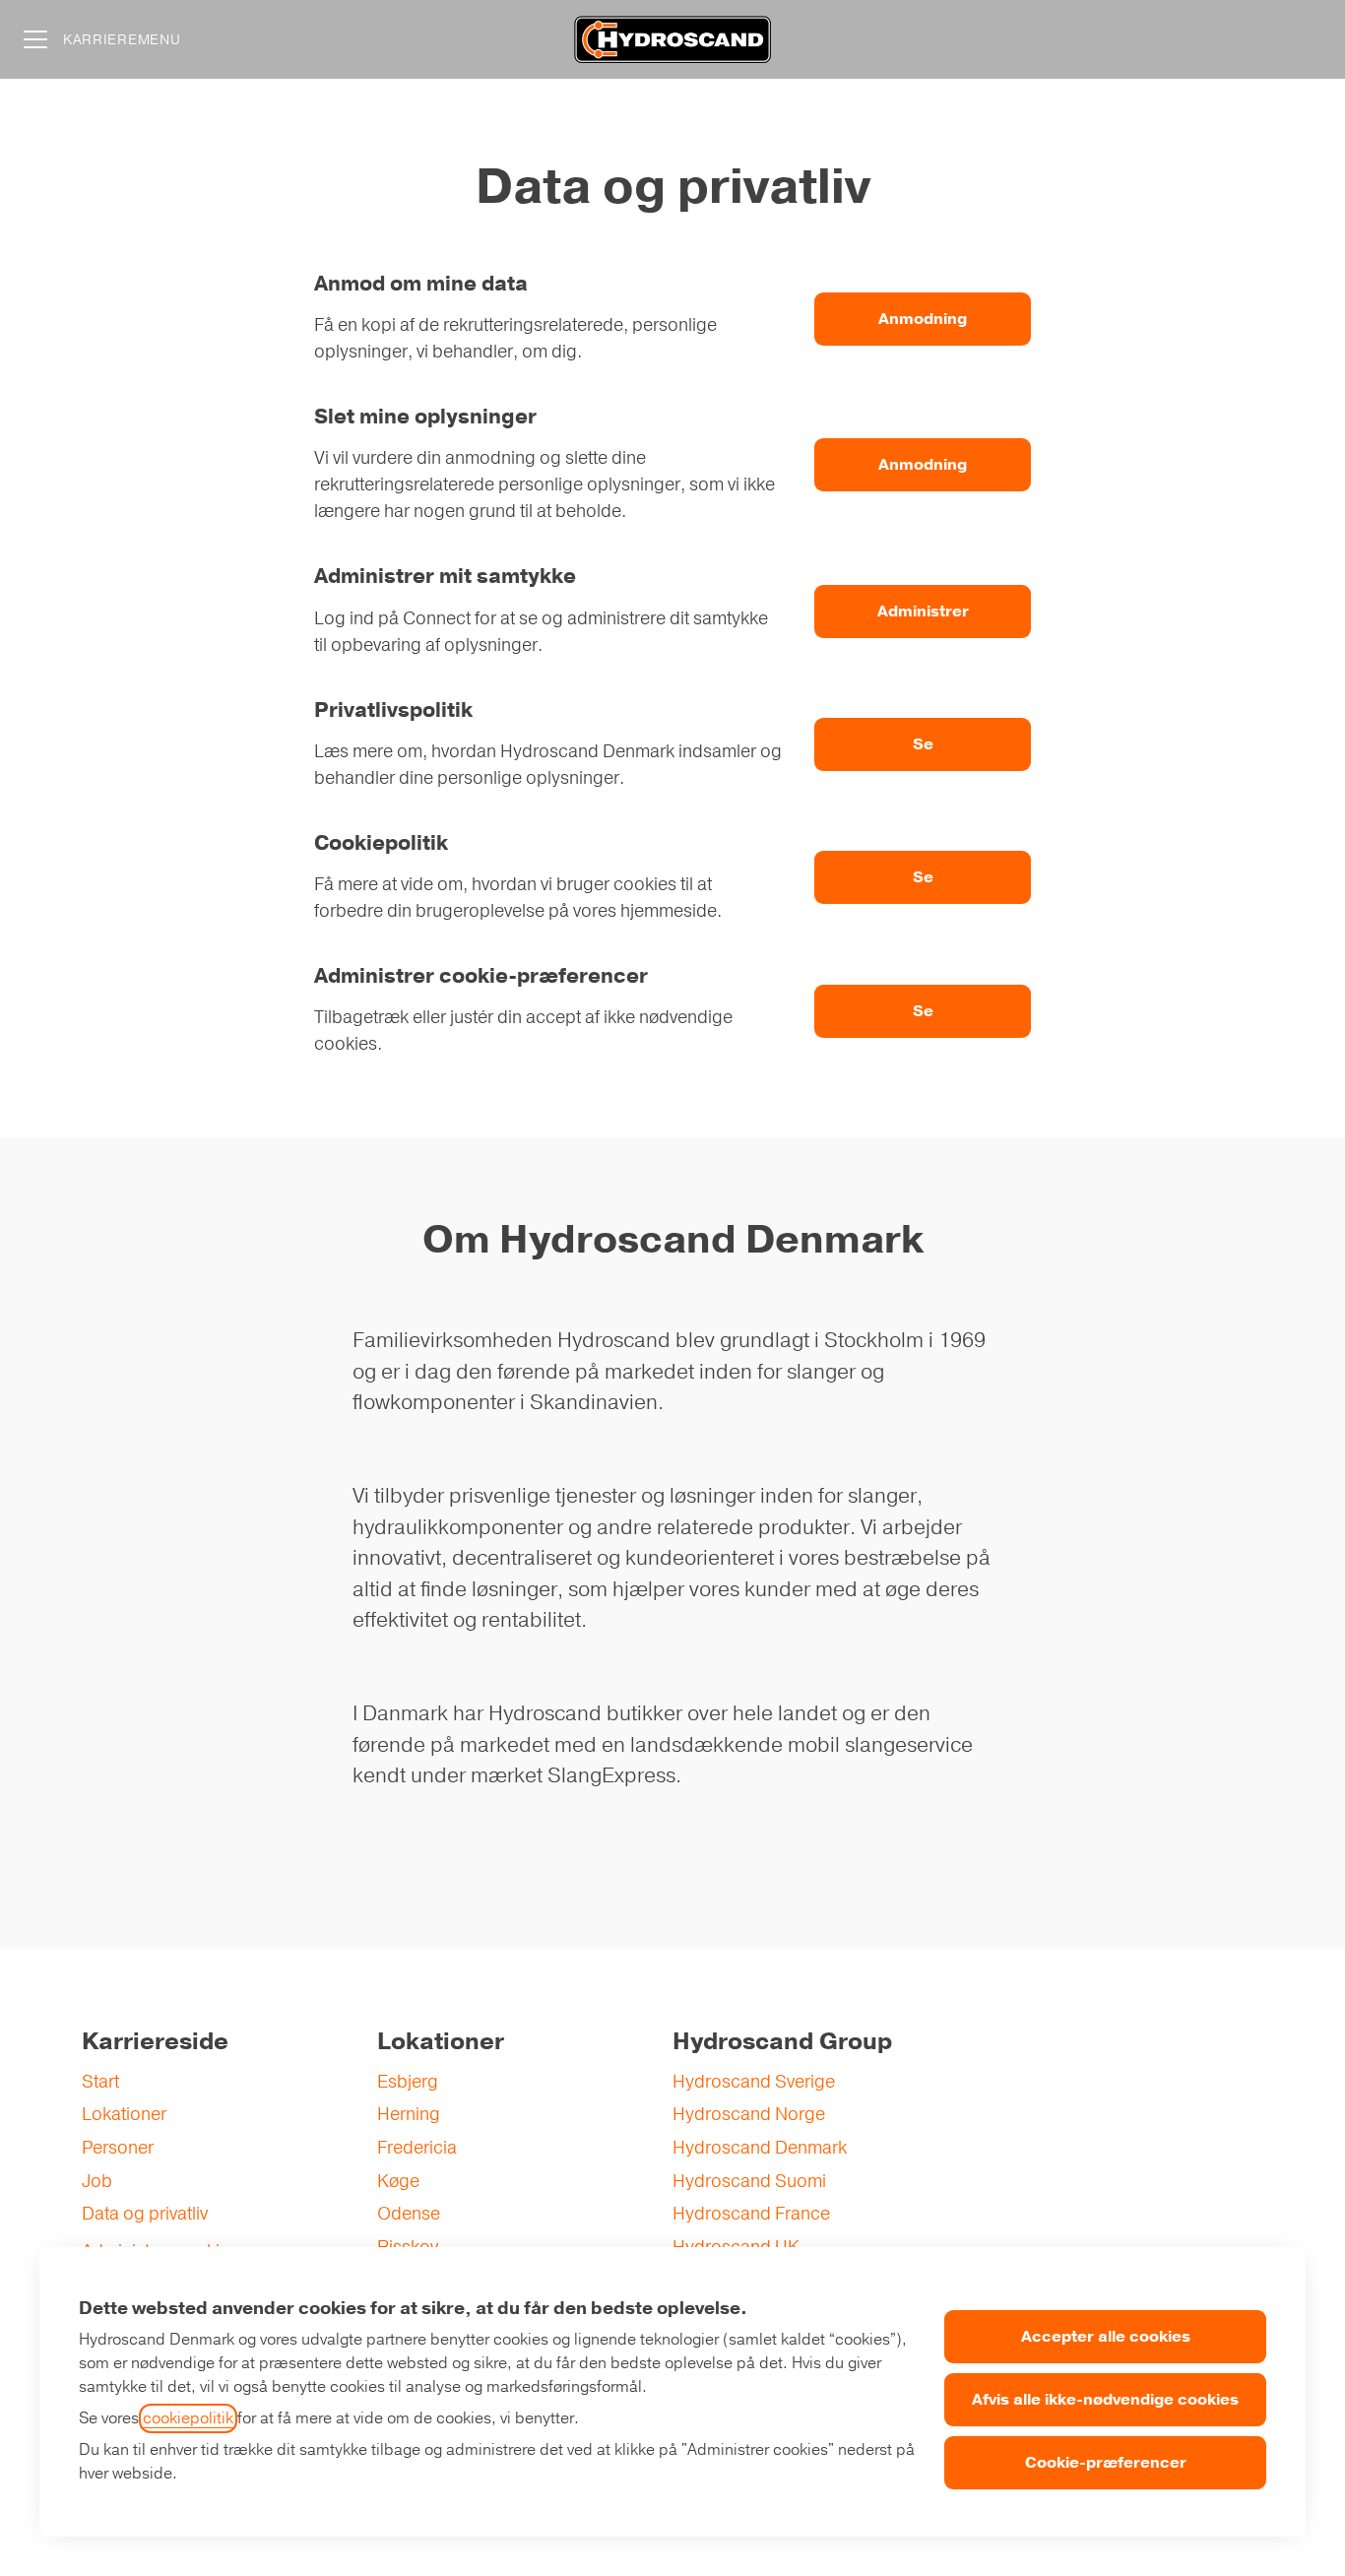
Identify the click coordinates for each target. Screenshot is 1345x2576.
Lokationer (124, 2114)
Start (100, 2082)
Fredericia (417, 2148)
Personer (118, 2148)
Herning (409, 2114)
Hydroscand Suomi (749, 2181)
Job (97, 2181)
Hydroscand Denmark (760, 2148)
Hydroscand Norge (749, 2114)
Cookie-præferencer (1106, 2463)
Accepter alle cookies (1106, 2337)
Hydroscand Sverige (754, 2082)
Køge (398, 2181)
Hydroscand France (751, 2214)
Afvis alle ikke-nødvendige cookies (1105, 2400)
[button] (923, 1011)
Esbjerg (408, 2082)
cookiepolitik (188, 2418)
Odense (409, 2214)
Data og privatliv (145, 2214)
